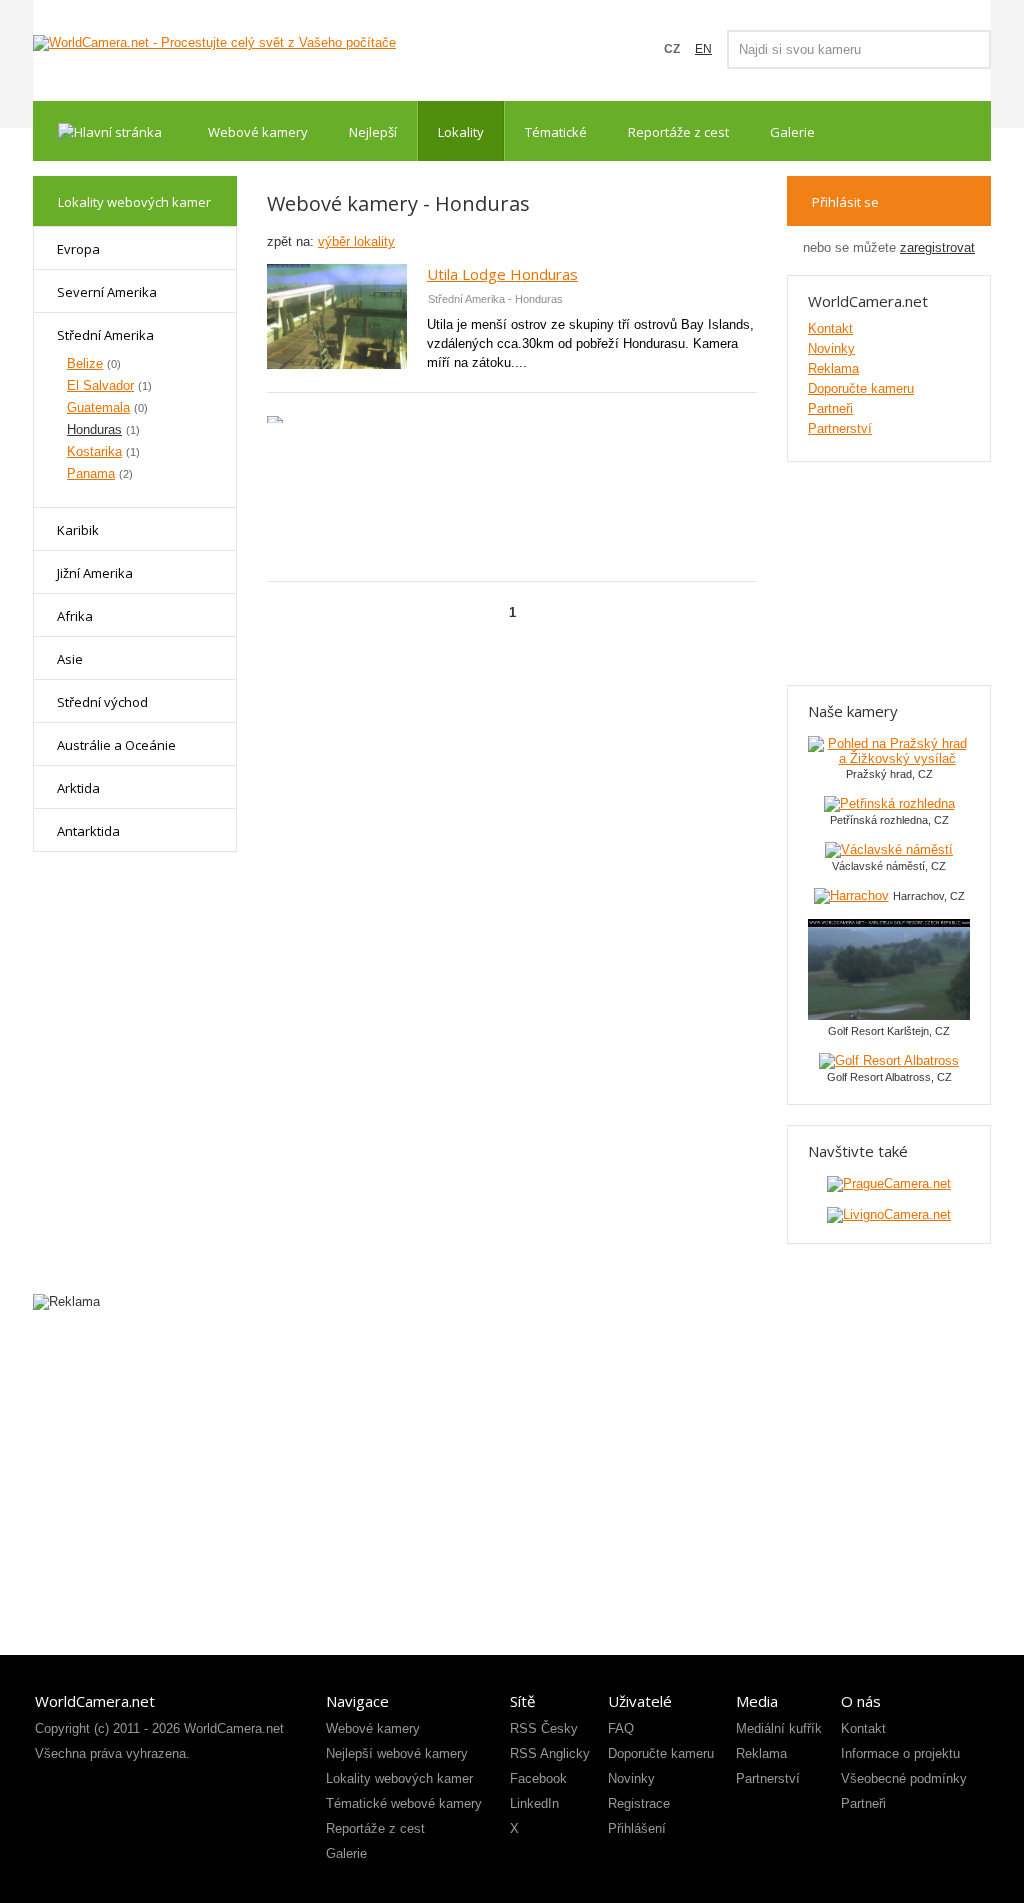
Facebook (538, 1778)
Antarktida (88, 831)
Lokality (461, 132)
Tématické (556, 132)
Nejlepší (373, 132)
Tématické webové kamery (404, 1803)
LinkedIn (534, 1803)
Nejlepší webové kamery (397, 1753)
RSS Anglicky (550, 1753)
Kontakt (830, 328)
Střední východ (102, 702)
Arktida (78, 788)
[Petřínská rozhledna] (889, 803)
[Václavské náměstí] (889, 849)
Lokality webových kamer (399, 1778)
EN (703, 49)
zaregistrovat (937, 247)
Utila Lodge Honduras (502, 274)
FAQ (621, 1728)
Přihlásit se (845, 202)
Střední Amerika (105, 335)
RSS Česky (544, 1728)
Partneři (830, 408)
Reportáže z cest (678, 132)
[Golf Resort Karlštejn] (889, 1015)
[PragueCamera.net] (889, 1183)
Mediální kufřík (779, 1728)
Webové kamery (258, 132)
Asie (70, 659)
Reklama (833, 368)
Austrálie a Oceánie (116, 745)
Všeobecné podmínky (904, 1778)
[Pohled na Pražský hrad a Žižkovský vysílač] (889, 758)
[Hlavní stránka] (110, 131)
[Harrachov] (851, 895)
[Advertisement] (512, 495)
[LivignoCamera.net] (889, 1214)
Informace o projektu (900, 1753)
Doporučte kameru (861, 388)
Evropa (78, 249)
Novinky (831, 348)
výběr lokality (356, 241)
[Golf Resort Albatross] (889, 1060)
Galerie (792, 132)
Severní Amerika (107, 292)
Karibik (78, 530)
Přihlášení (637, 1828)
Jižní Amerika (95, 573)
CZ (672, 49)
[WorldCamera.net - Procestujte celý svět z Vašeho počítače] (214, 43)
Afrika (75, 616)
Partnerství (840, 428)
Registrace (639, 1803)
